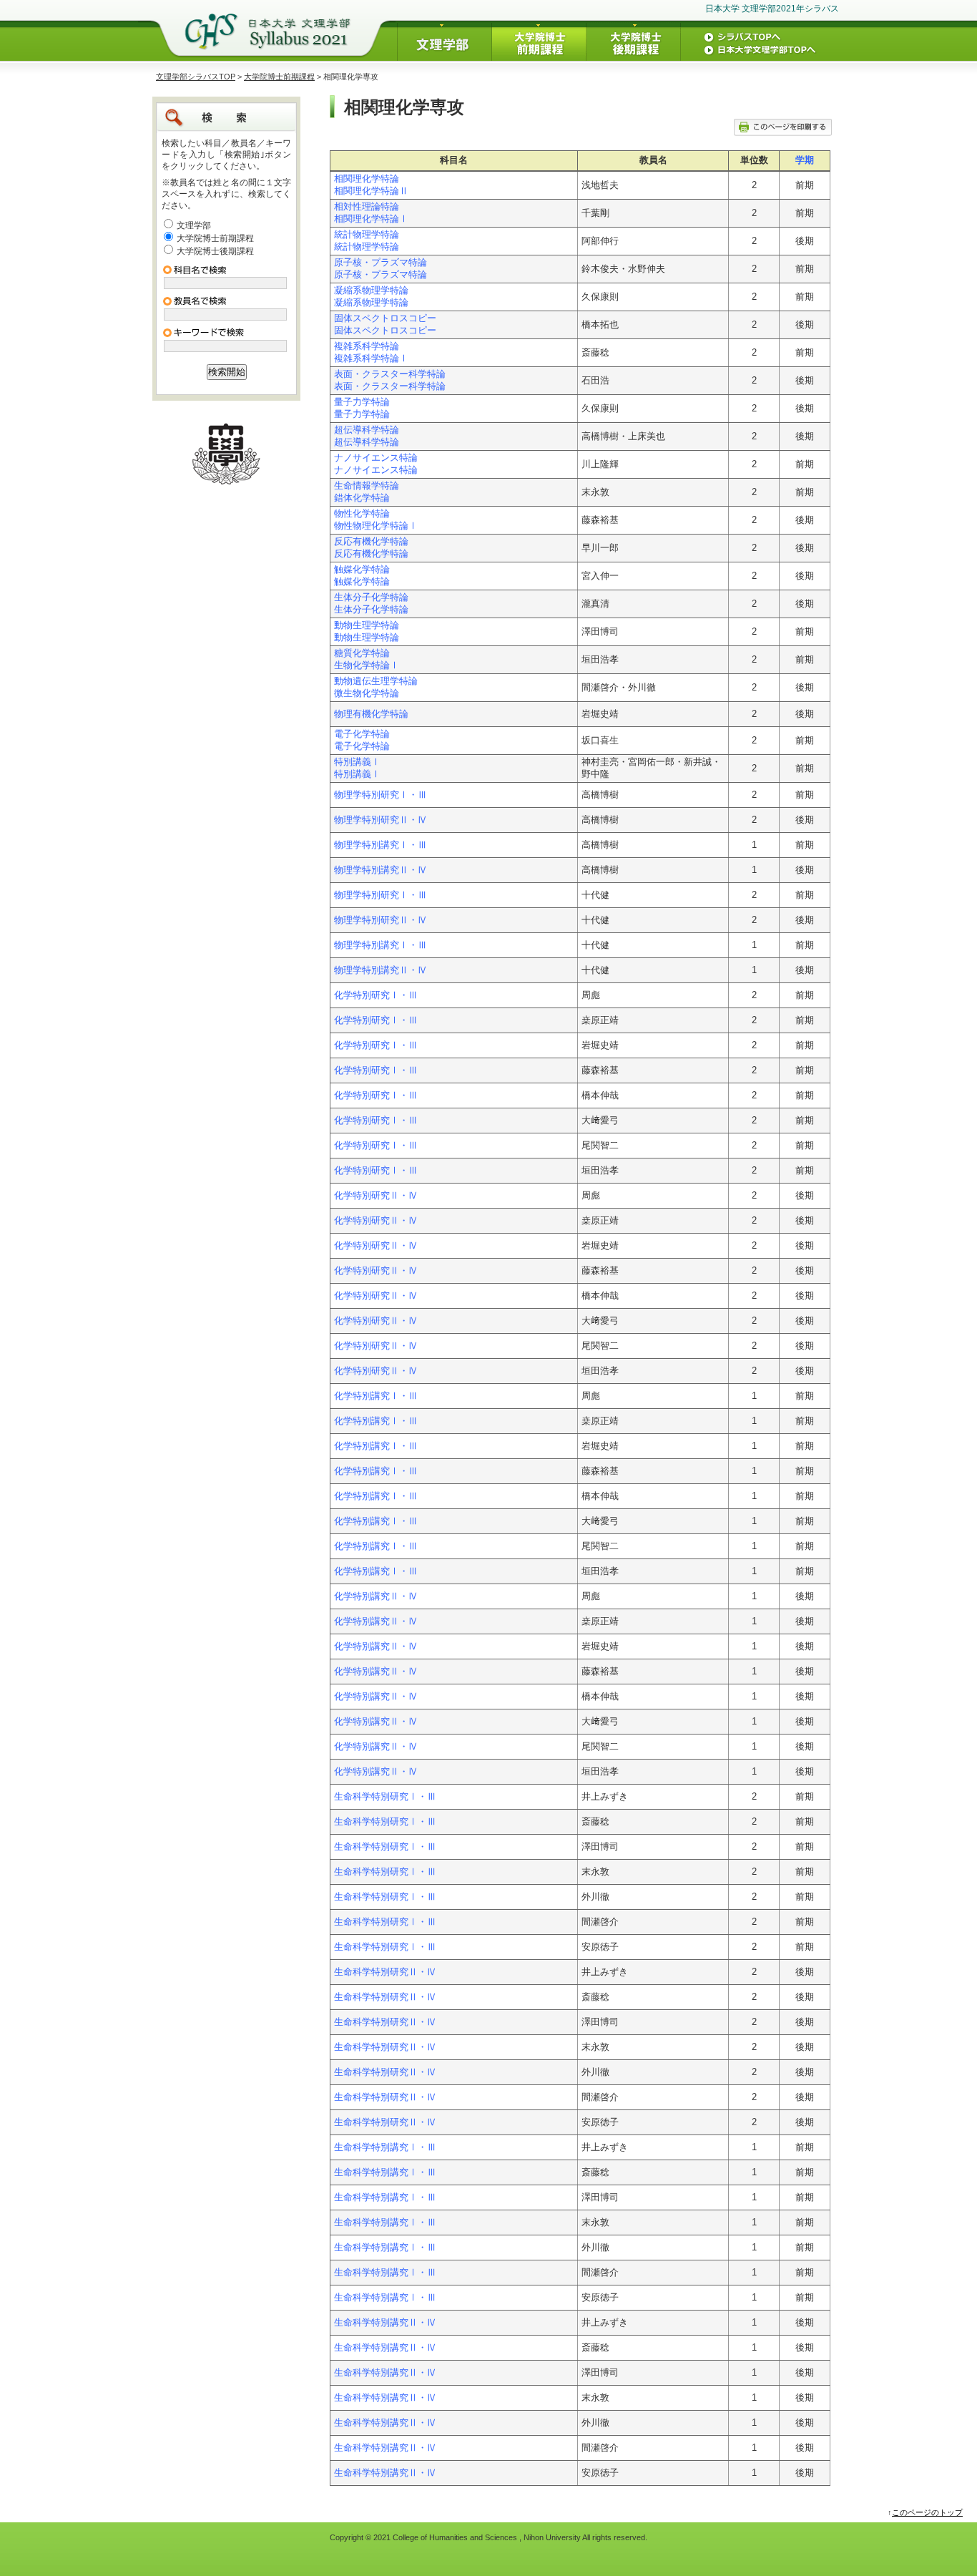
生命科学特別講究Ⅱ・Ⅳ (385, 2323)
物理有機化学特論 (371, 714)
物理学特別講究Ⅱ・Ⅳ (381, 870)
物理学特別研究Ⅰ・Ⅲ (381, 795)
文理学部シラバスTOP (196, 77)
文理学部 (194, 225)
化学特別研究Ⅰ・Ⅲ (376, 995)
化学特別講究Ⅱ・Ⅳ (376, 1596)
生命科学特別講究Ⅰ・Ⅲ (385, 2147)
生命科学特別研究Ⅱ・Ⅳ (385, 1972)
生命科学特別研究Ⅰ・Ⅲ (385, 1797)
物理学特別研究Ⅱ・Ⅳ (381, 820)
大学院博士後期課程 (215, 251)
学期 (805, 160)
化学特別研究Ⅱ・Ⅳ (376, 1196)
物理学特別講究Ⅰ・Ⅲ (381, 845)
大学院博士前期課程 (279, 77)
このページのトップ (927, 2512)
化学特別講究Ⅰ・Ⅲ (376, 1396)
